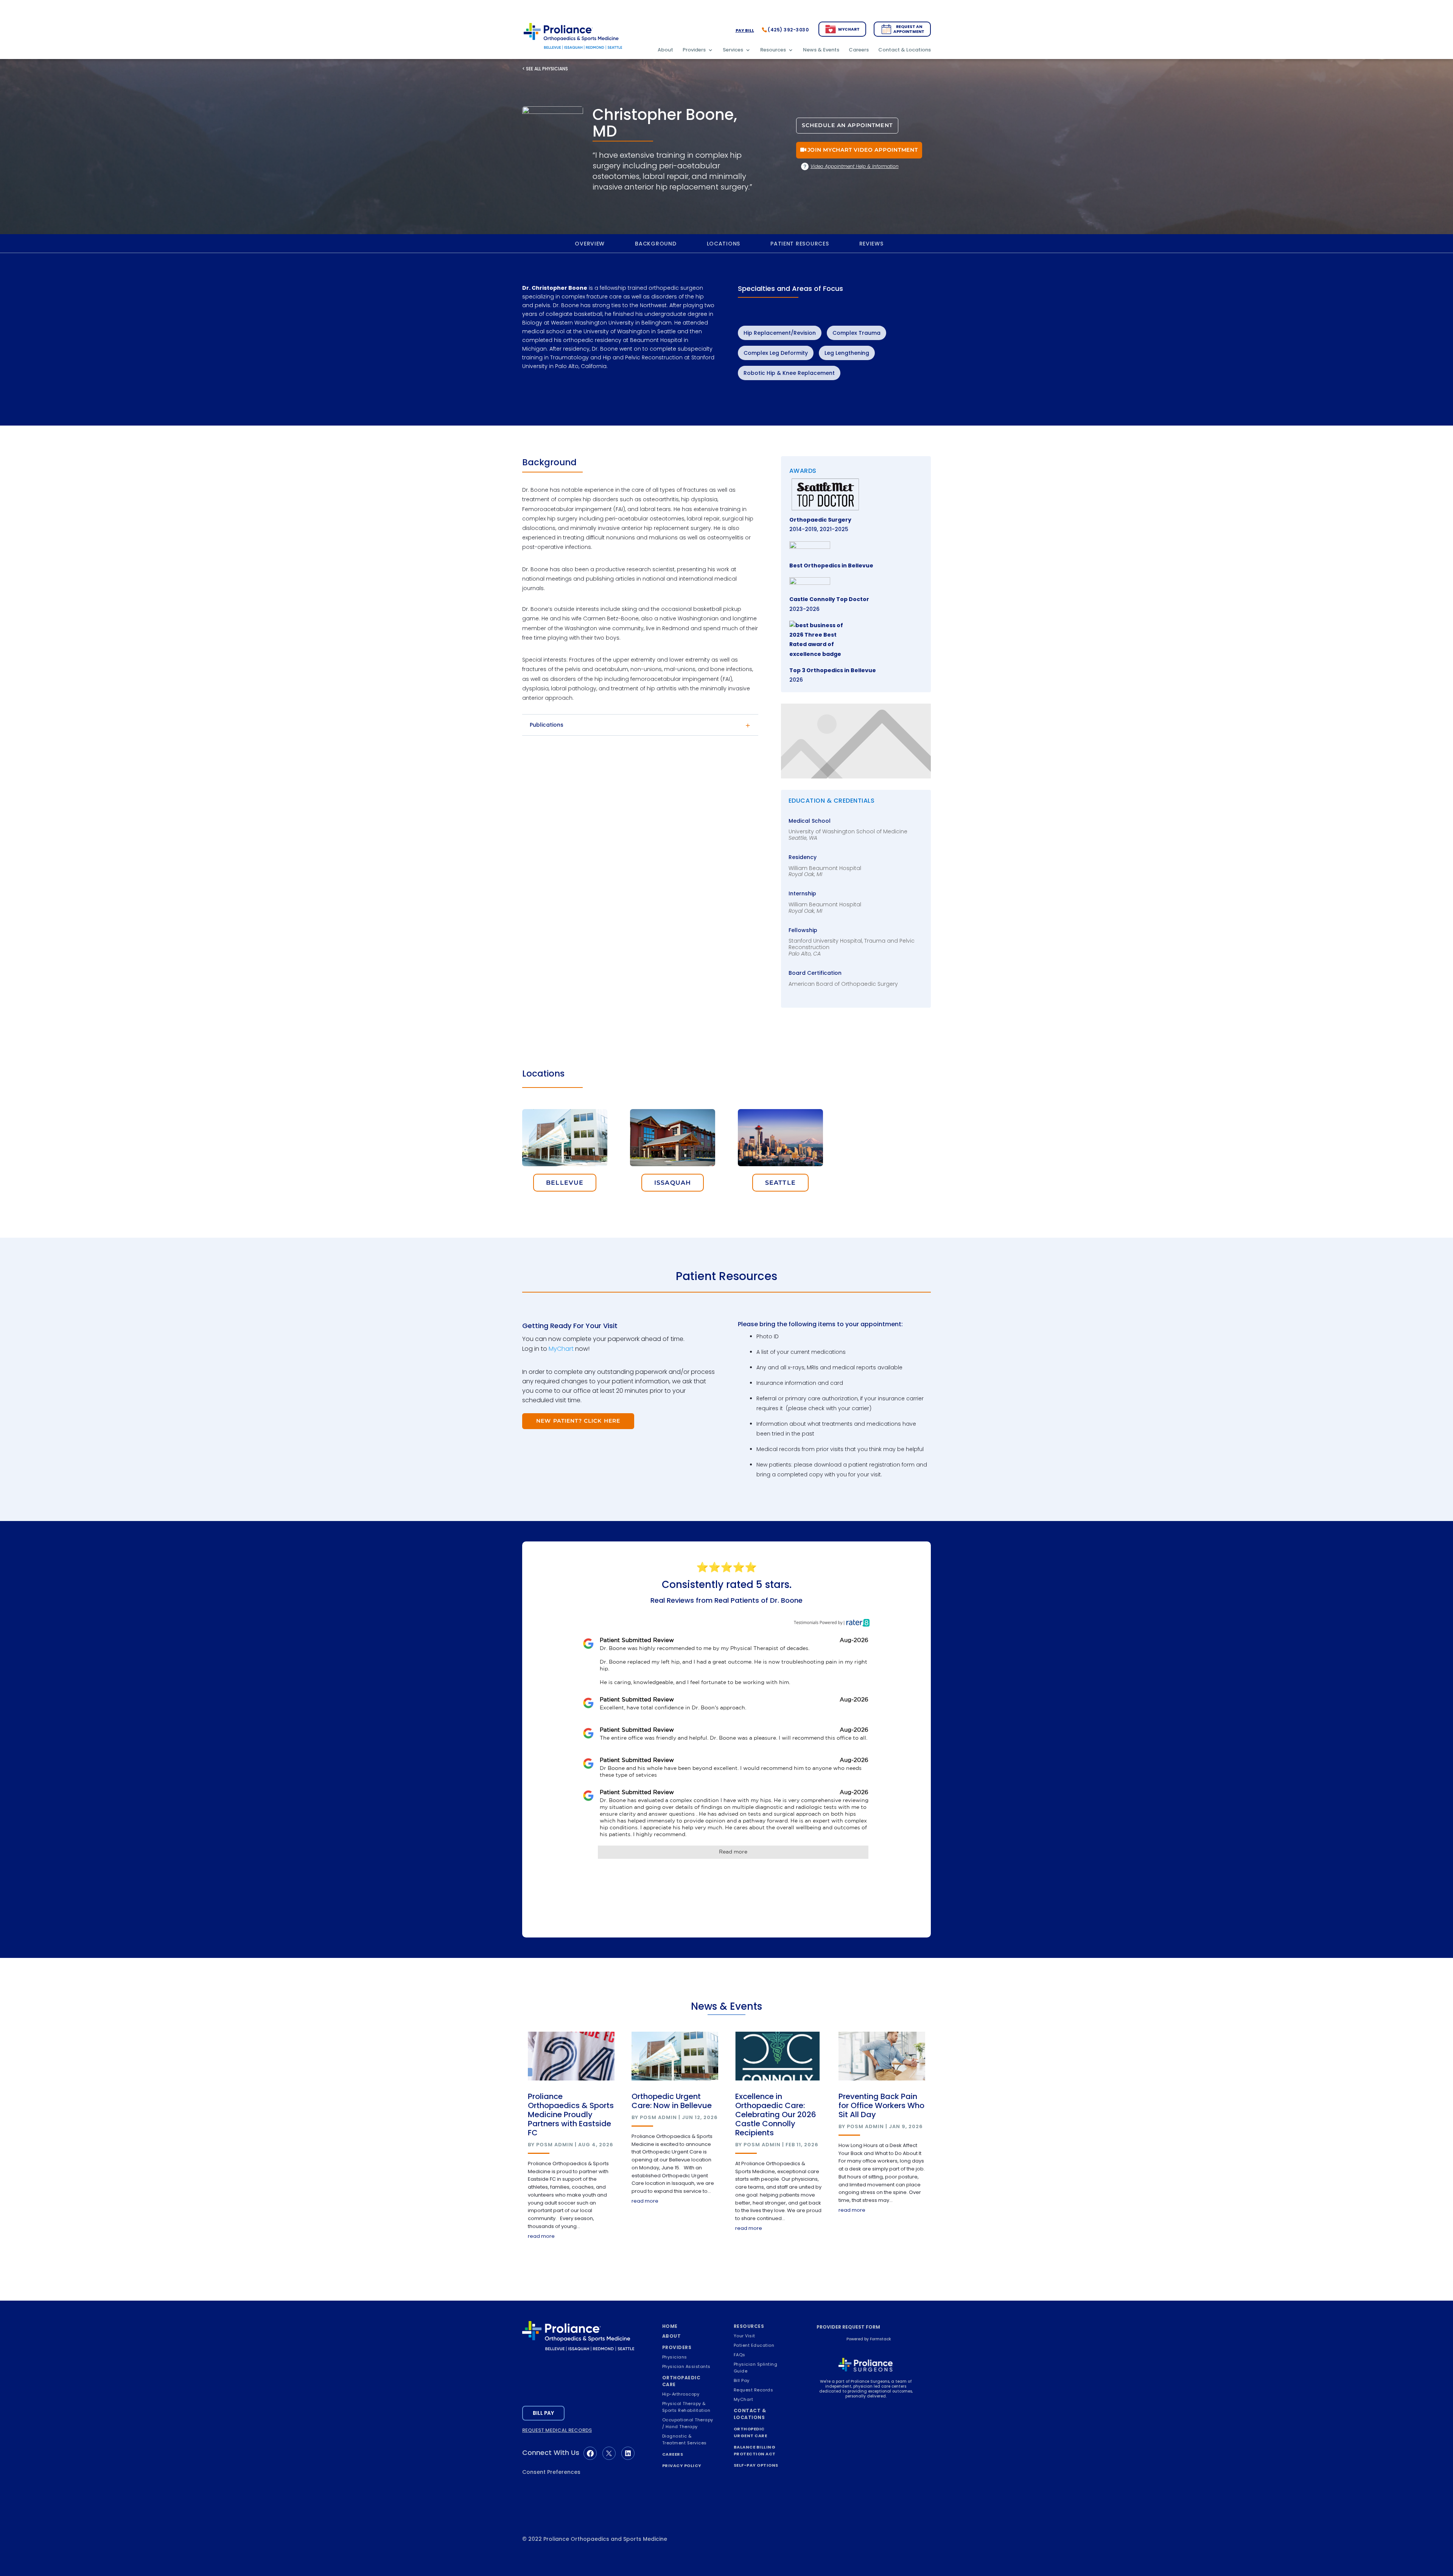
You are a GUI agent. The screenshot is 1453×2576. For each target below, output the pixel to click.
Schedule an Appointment (847, 125)
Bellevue (565, 1183)
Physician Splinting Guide (756, 2368)
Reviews (871, 244)
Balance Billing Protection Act (755, 2450)
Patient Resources (800, 244)
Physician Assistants (686, 2366)
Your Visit (744, 2336)
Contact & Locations (905, 50)
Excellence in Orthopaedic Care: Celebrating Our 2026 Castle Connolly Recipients (776, 2115)
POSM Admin (555, 2145)
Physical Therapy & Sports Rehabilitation (686, 2407)
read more (541, 2236)
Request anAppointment (909, 29)
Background (656, 244)
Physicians (675, 2357)
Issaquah (673, 1183)
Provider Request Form (848, 2327)
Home (670, 2326)
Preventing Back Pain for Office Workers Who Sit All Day (881, 2105)
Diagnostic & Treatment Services (684, 2439)
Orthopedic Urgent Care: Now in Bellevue (672, 2101)
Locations (724, 244)
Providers (694, 50)
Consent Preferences (551, 2472)
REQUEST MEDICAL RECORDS (557, 2430)
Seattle (780, 1183)
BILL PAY (543, 2413)
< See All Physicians (545, 69)
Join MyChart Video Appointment (863, 150)
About (665, 50)
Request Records (754, 2390)
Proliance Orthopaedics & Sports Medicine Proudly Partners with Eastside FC (571, 2115)
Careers (859, 50)
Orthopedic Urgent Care (751, 2432)
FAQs (740, 2355)
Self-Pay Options (756, 2465)
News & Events (821, 50)
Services (733, 50)
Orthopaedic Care (681, 2381)
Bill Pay (742, 2380)
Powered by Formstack (869, 2339)
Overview (590, 244)
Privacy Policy (682, 2466)
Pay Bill (745, 30)
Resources (773, 50)
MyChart (849, 29)
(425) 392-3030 (788, 30)
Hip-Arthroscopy (681, 2394)
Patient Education (754, 2345)
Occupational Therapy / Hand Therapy (688, 2423)
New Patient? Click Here (578, 1421)
